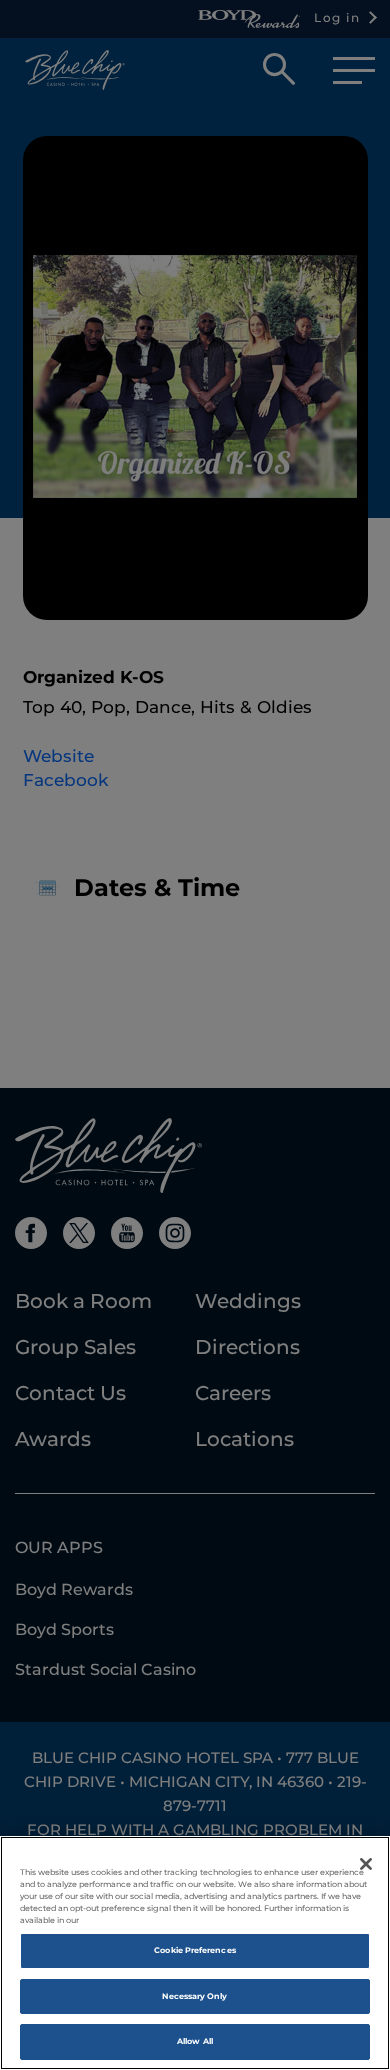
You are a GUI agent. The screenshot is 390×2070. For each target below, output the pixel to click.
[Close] (366, 1864)
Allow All (195, 2041)
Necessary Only (194, 1996)
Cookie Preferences (194, 1950)
